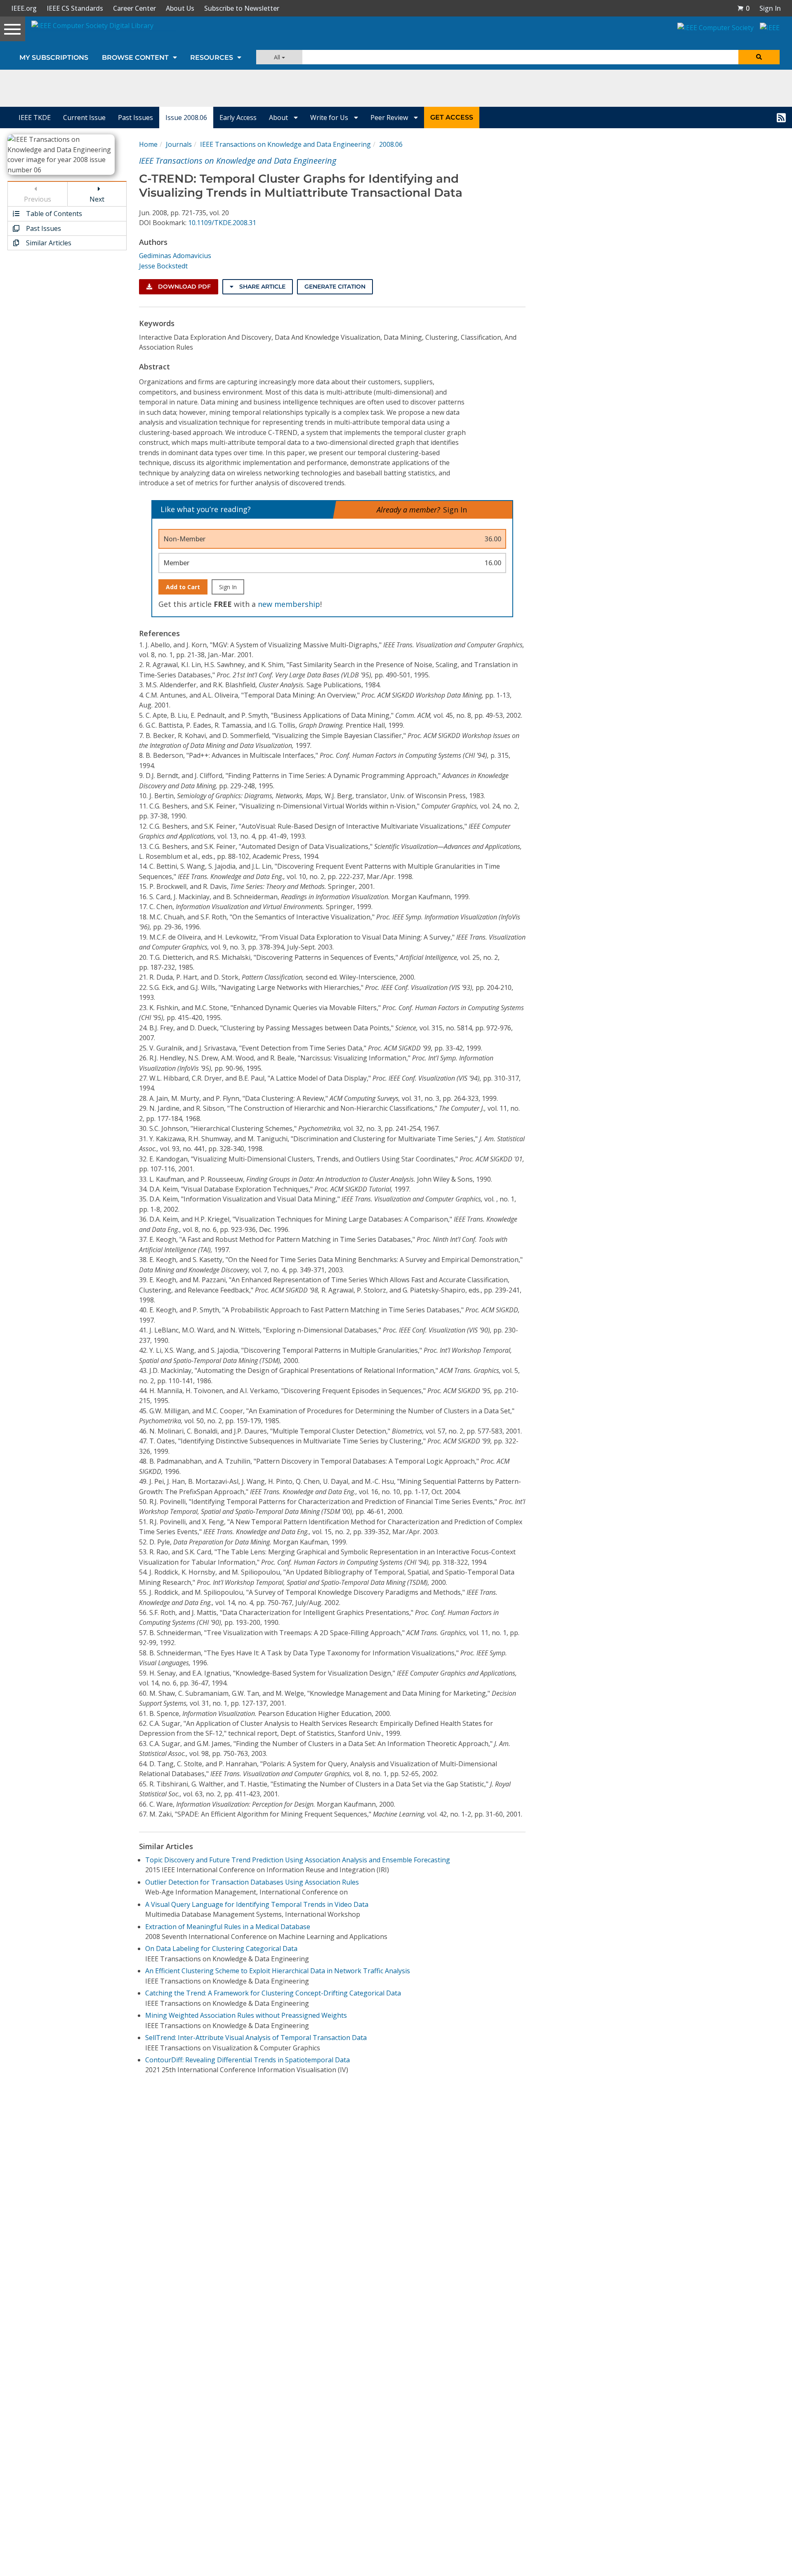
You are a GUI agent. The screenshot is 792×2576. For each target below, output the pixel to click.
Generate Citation (335, 287)
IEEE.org (24, 8)
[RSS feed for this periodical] (781, 118)
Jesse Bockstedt (163, 266)
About (279, 118)
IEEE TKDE (35, 118)
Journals (179, 144)
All (278, 57)
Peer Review (390, 118)
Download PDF (184, 287)
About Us (180, 8)
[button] (743, 8)
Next (97, 199)
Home (148, 144)
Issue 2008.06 (186, 118)
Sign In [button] (770, 8)
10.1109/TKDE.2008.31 (222, 223)
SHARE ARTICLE (262, 287)
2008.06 (391, 144)
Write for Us (330, 118)
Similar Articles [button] (48, 243)
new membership (289, 604)
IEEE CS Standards (75, 8)
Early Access (238, 118)
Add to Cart (183, 587)
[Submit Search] (759, 57)
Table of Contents (53, 214)
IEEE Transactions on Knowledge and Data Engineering (285, 144)
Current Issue (84, 118)
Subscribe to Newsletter (242, 8)
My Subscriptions (54, 58)
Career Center (134, 8)
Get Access (452, 117)
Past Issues (136, 118)
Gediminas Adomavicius (175, 256)
